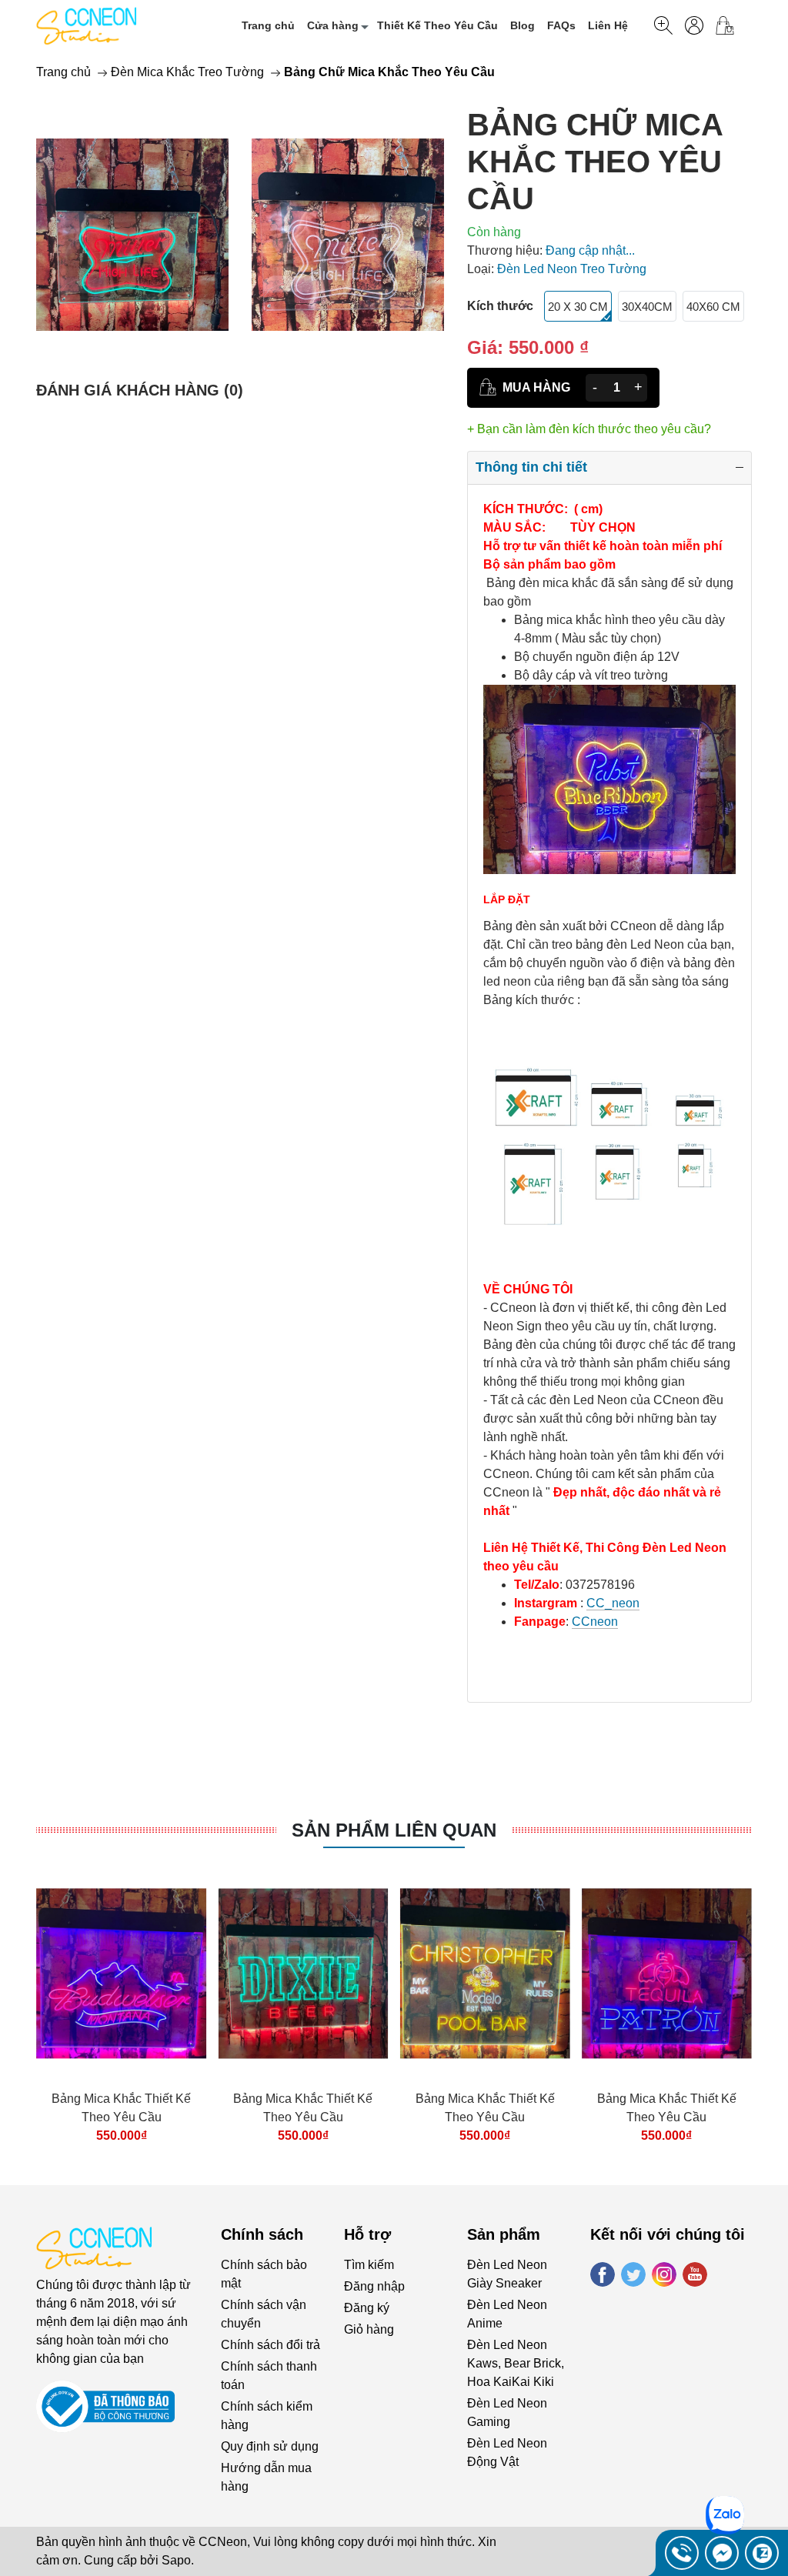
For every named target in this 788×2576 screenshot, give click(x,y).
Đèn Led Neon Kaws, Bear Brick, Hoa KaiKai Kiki (516, 2363)
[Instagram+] (664, 2274)
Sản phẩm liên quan (394, 1830)
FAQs (561, 25)
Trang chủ (268, 25)
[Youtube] (695, 2274)
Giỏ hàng (369, 2329)
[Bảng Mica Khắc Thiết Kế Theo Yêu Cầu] (121, 1973)
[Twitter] (633, 2274)
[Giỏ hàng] (731, 25)
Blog (523, 25)
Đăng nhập (374, 2286)
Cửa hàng (333, 25)
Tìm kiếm (369, 2265)
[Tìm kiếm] (663, 25)
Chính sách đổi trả (270, 2345)
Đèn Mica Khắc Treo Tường (187, 72)
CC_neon (613, 1603)
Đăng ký (367, 2308)
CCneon (595, 1622)
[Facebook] (603, 2274)
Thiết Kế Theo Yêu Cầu (437, 25)
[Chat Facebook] (722, 2553)
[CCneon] (86, 25)
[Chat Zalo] (762, 2553)
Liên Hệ (608, 25)
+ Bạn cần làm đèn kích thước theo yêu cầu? (589, 429)
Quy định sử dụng (270, 2446)
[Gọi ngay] (682, 2553)
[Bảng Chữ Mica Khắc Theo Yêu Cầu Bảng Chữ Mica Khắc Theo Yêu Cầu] (132, 234)
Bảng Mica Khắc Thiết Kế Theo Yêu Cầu (121, 2108)
